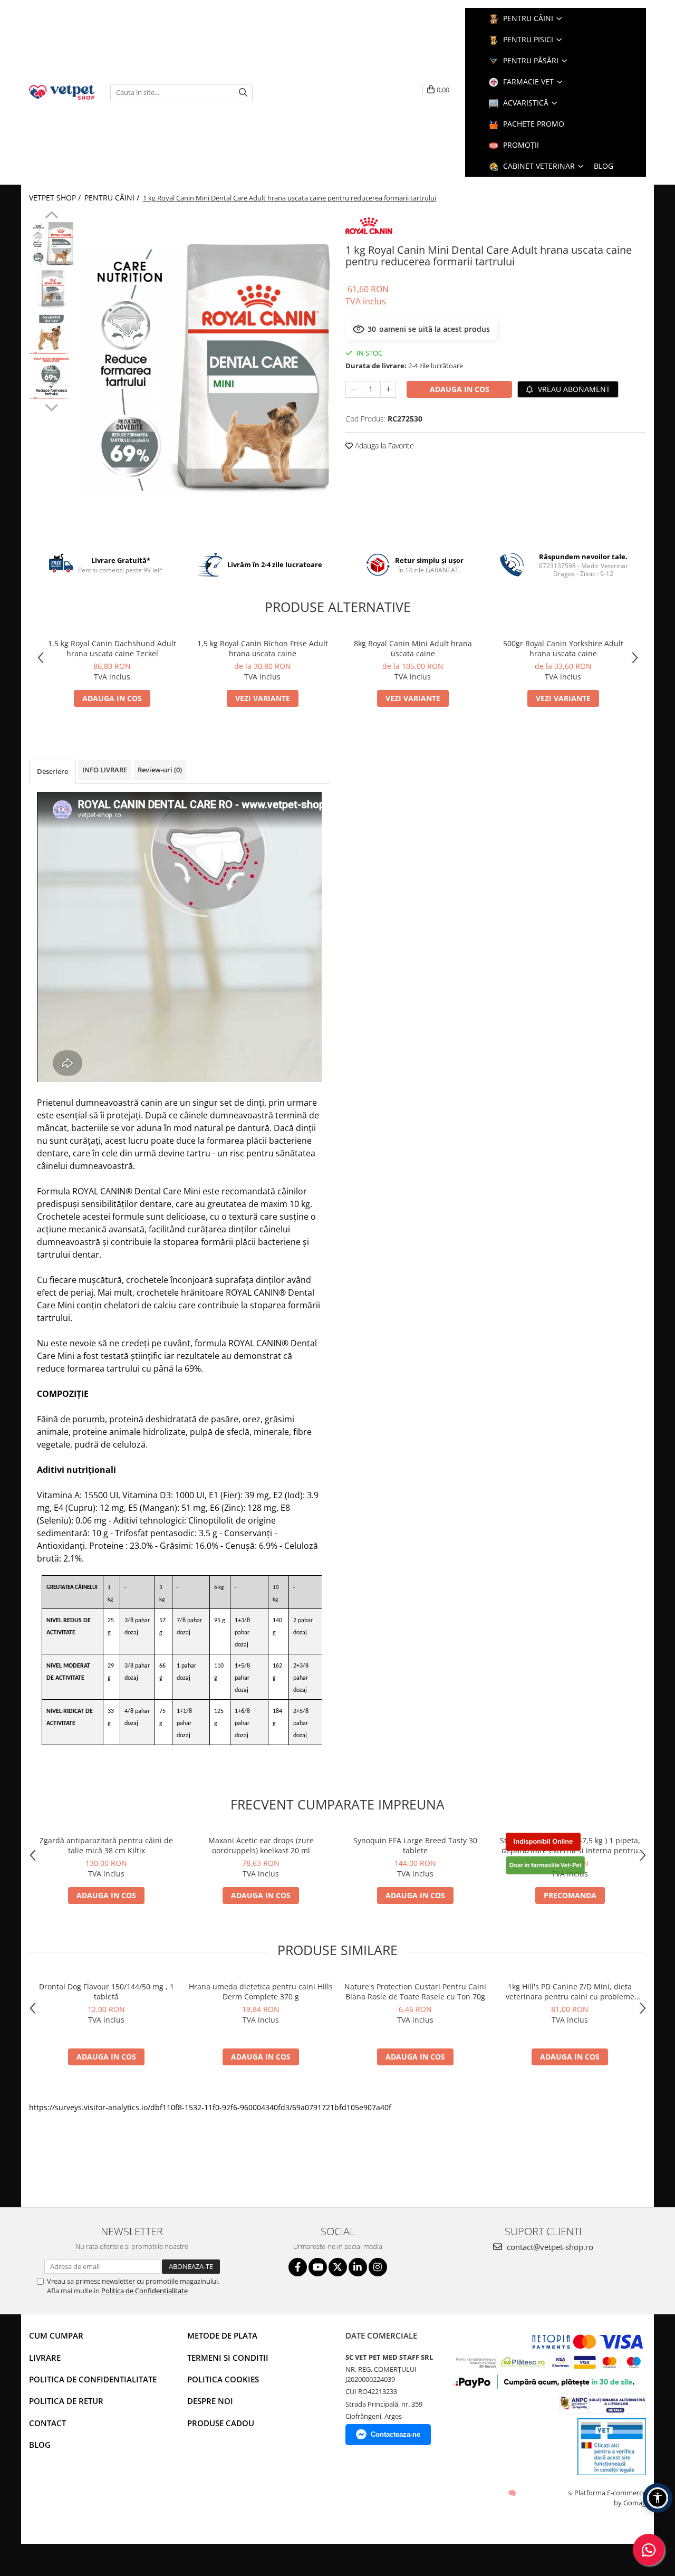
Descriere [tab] (52, 771)
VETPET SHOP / (56, 198)
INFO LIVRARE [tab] (105, 770)
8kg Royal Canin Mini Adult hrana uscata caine (413, 648)
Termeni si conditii (228, 2358)
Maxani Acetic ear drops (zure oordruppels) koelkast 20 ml (261, 1845)
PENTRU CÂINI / (113, 198)
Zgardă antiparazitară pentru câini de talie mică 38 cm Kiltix (106, 1845)
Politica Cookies (223, 2379)
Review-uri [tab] (160, 770)
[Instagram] (378, 2267)
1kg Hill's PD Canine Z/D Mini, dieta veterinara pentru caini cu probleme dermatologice (570, 1991)
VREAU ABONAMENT (573, 389)
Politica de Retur (66, 2401)
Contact (47, 2423)
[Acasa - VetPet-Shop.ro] (62, 92)
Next (51, 406)
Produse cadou (221, 2423)
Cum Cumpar (56, 2335)
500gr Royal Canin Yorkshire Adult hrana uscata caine (563, 648)
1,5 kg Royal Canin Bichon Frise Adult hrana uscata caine (263, 648)
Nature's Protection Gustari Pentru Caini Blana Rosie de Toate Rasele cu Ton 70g (415, 1991)
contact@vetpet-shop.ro (549, 2247)
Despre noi (210, 2401)
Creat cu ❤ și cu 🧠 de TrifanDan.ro (513, 2493)
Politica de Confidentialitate (144, 2291)
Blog (40, 2445)
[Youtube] (318, 2267)
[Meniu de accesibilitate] (658, 2498)
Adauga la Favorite (383, 446)
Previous (51, 216)
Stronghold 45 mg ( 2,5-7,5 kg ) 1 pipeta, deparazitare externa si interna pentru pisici (570, 1845)
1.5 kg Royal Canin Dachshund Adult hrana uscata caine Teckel (112, 648)
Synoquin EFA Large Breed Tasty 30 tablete (415, 1845)
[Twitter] (338, 2267)
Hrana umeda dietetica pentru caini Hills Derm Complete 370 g (261, 1991)
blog (604, 166)
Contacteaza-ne (396, 2434)
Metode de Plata (222, 2335)
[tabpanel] (204, 370)
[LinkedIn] (358, 2267)
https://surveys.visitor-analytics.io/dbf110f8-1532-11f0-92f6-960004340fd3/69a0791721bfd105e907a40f (210, 2107)
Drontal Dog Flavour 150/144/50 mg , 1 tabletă (107, 1991)
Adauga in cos (460, 389)
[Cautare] (243, 93)
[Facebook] (298, 2267)
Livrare (45, 2358)
